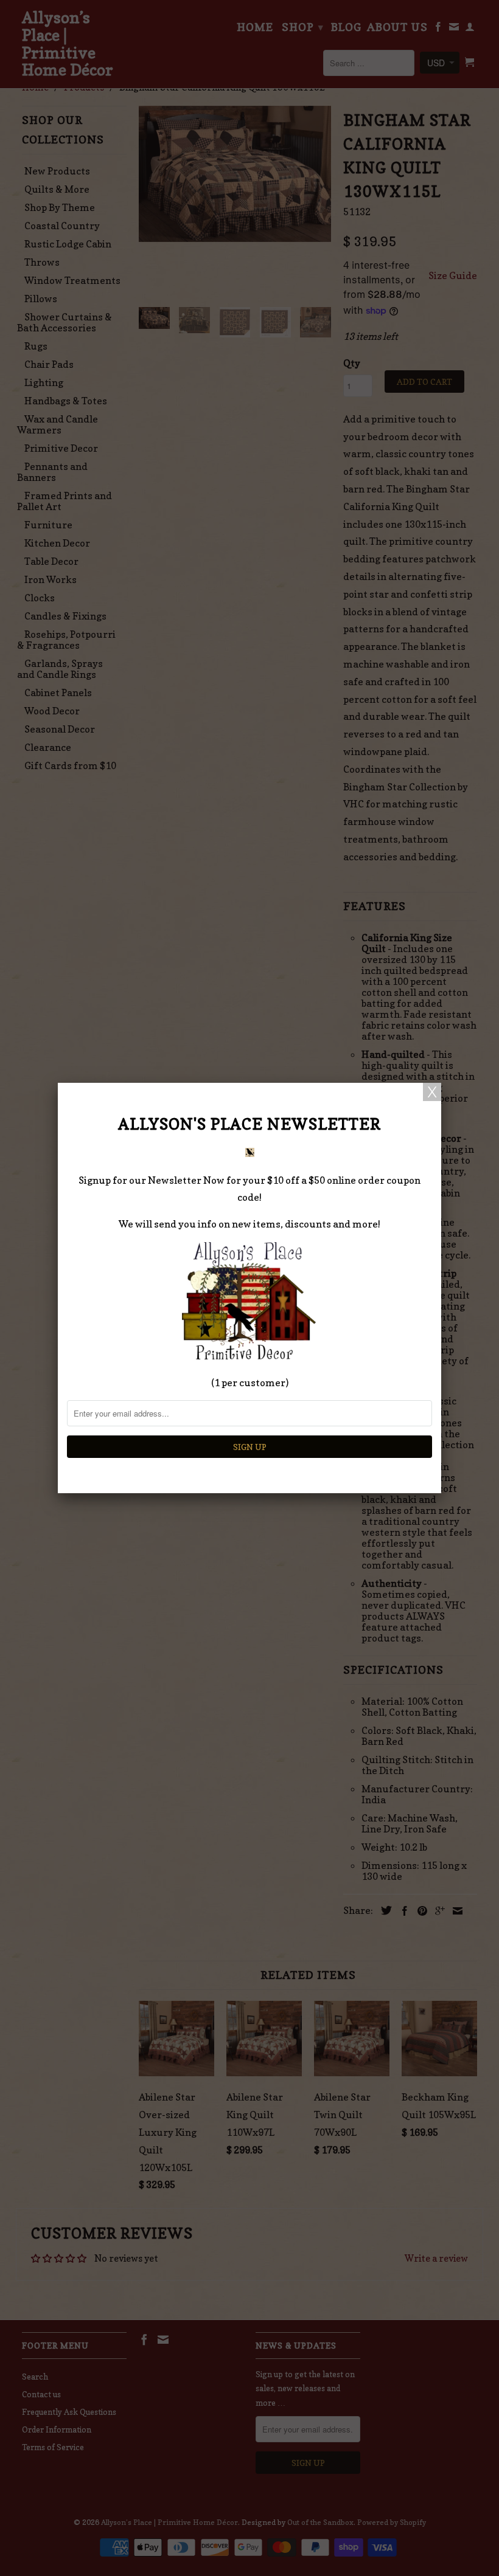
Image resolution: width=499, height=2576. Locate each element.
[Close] (432, 1092)
